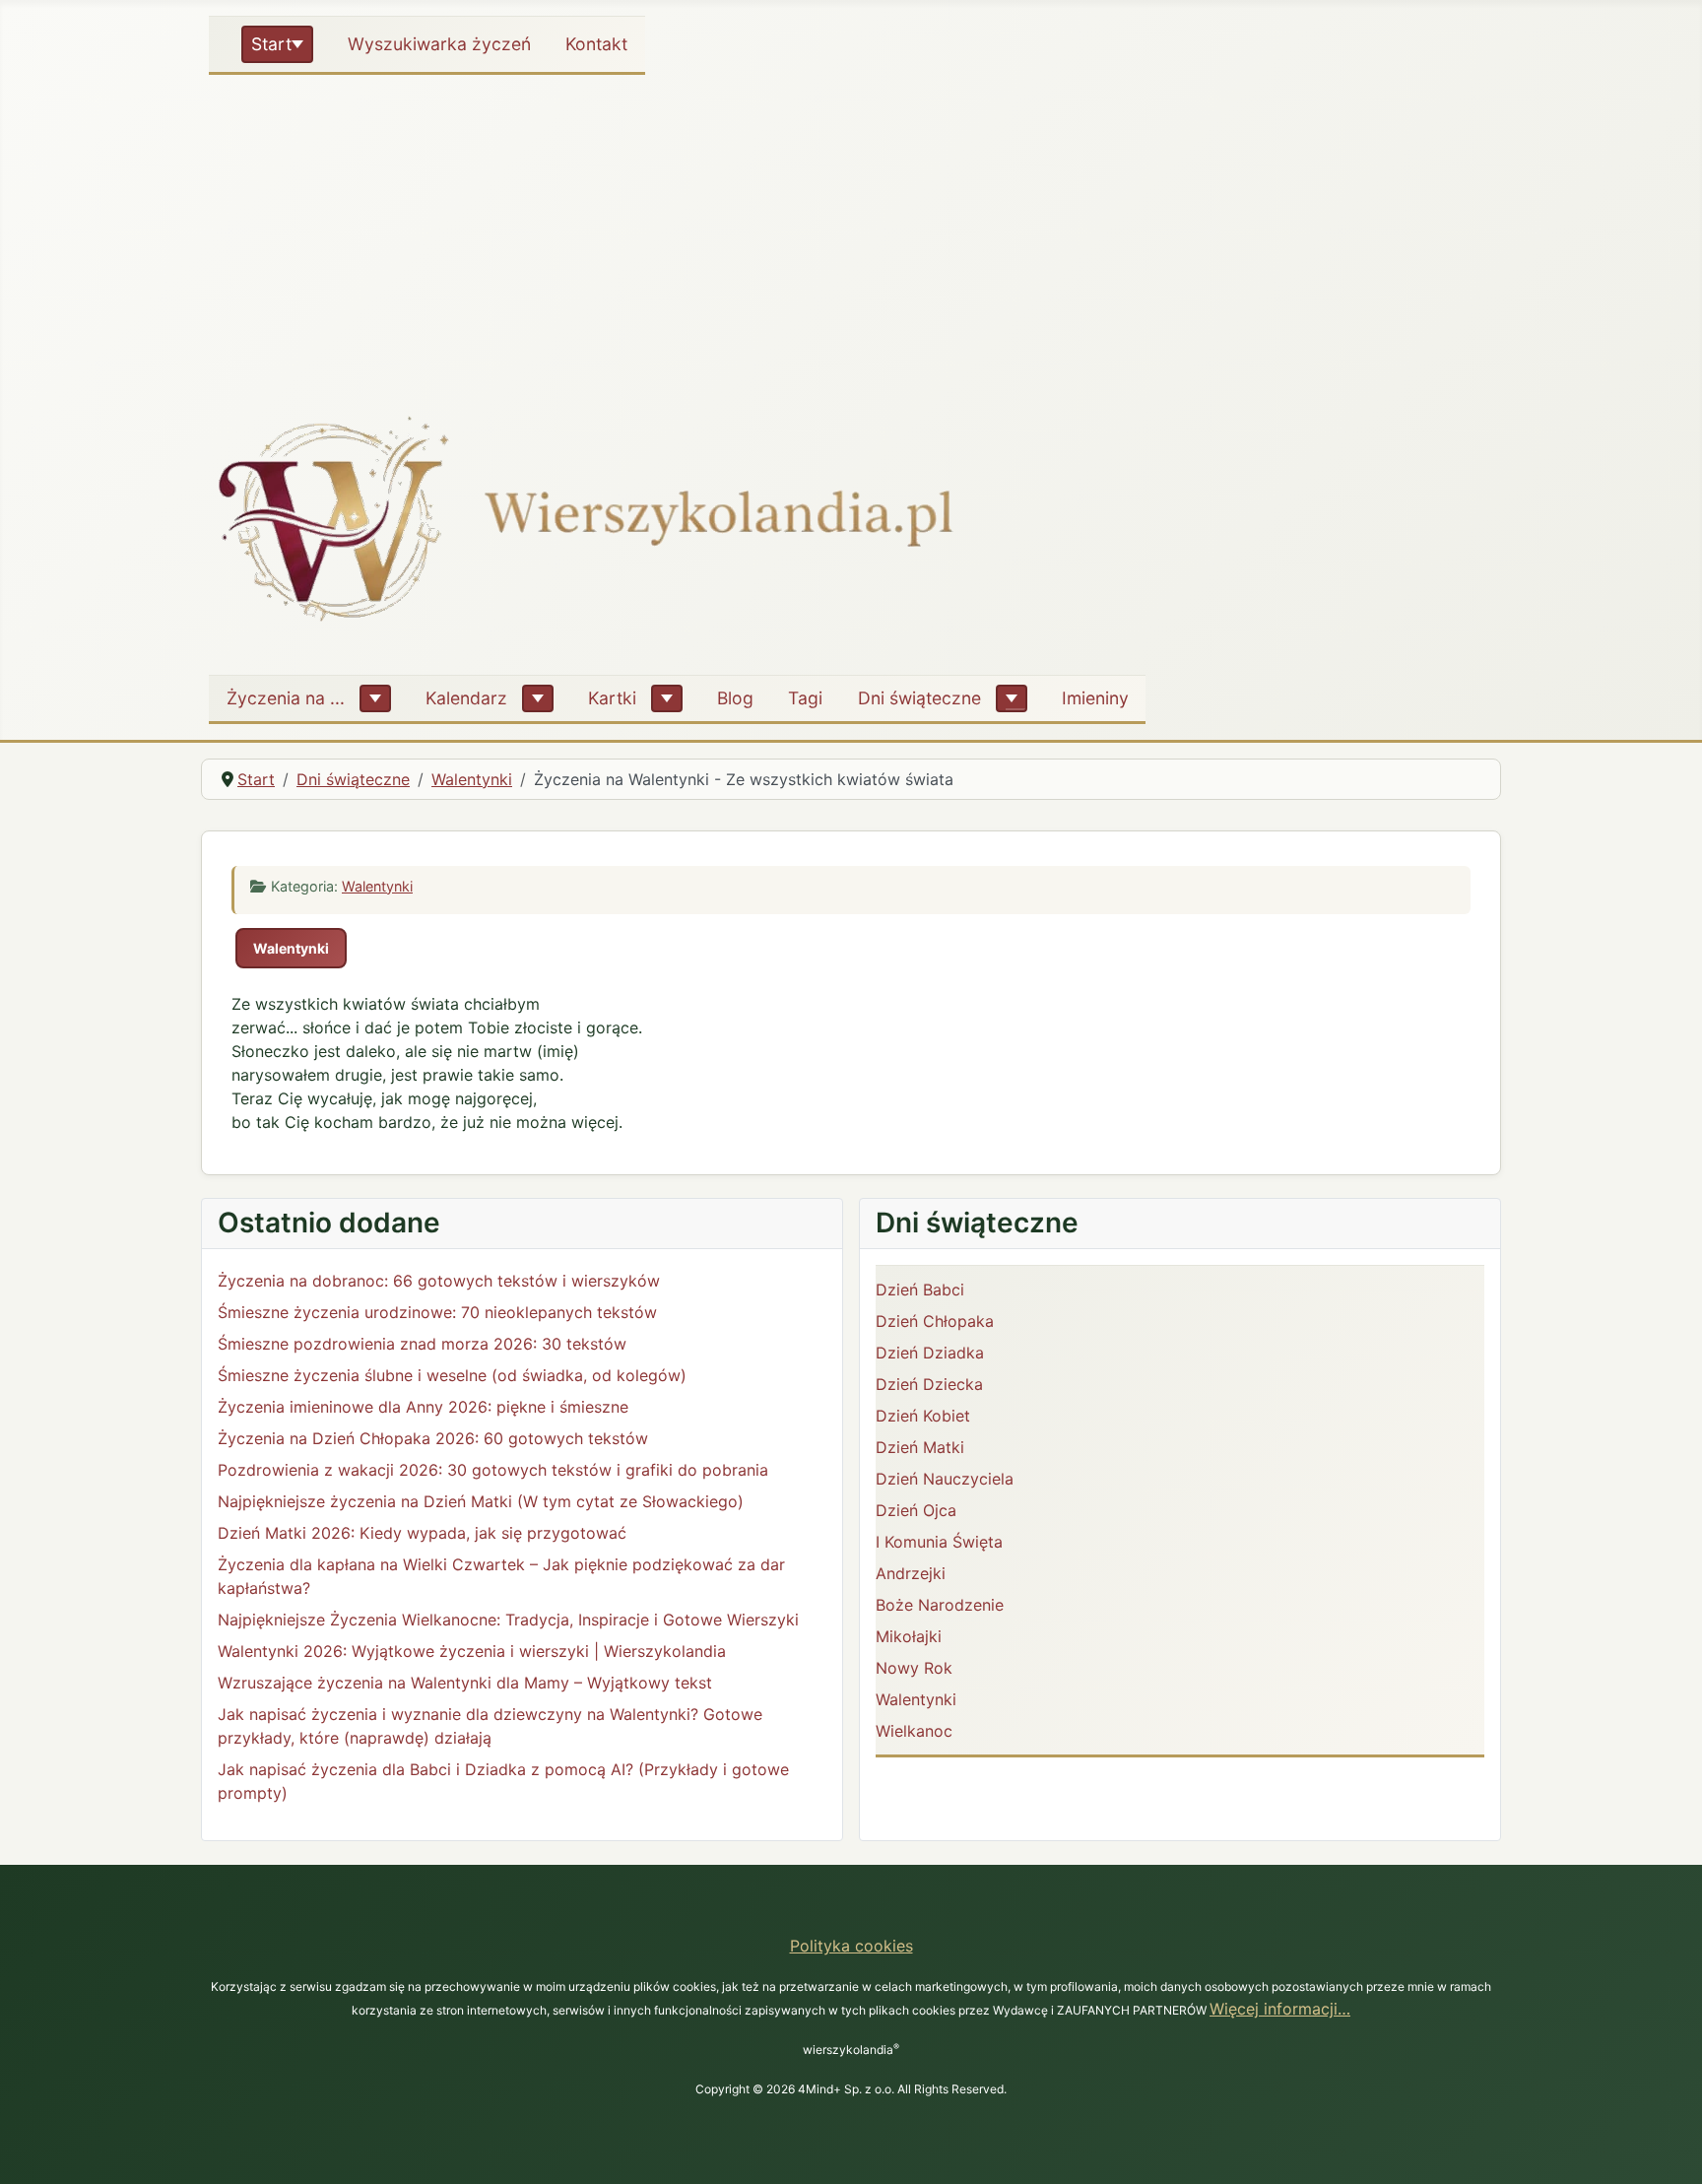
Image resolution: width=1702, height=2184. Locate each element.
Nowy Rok (914, 1668)
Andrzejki (911, 1573)
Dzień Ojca (916, 1510)
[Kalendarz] (538, 698)
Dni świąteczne (919, 698)
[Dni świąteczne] (1012, 698)
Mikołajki (909, 1636)
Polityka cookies (851, 1946)
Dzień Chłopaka (935, 1321)
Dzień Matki (920, 1447)
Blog (735, 698)
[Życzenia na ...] (375, 698)
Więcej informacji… (1280, 2009)
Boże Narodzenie (940, 1605)
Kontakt (596, 44)
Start (271, 44)
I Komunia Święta (939, 1542)
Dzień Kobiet (923, 1416)
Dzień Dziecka (929, 1384)
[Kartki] (667, 698)
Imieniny (1095, 698)
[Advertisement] (851, 231)
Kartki (612, 698)
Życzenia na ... (286, 698)
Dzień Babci (920, 1290)
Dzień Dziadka (930, 1353)
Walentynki (377, 886)
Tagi (805, 698)
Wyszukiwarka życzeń (439, 44)
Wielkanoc (914, 1731)
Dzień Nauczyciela (945, 1479)
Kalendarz (466, 698)
